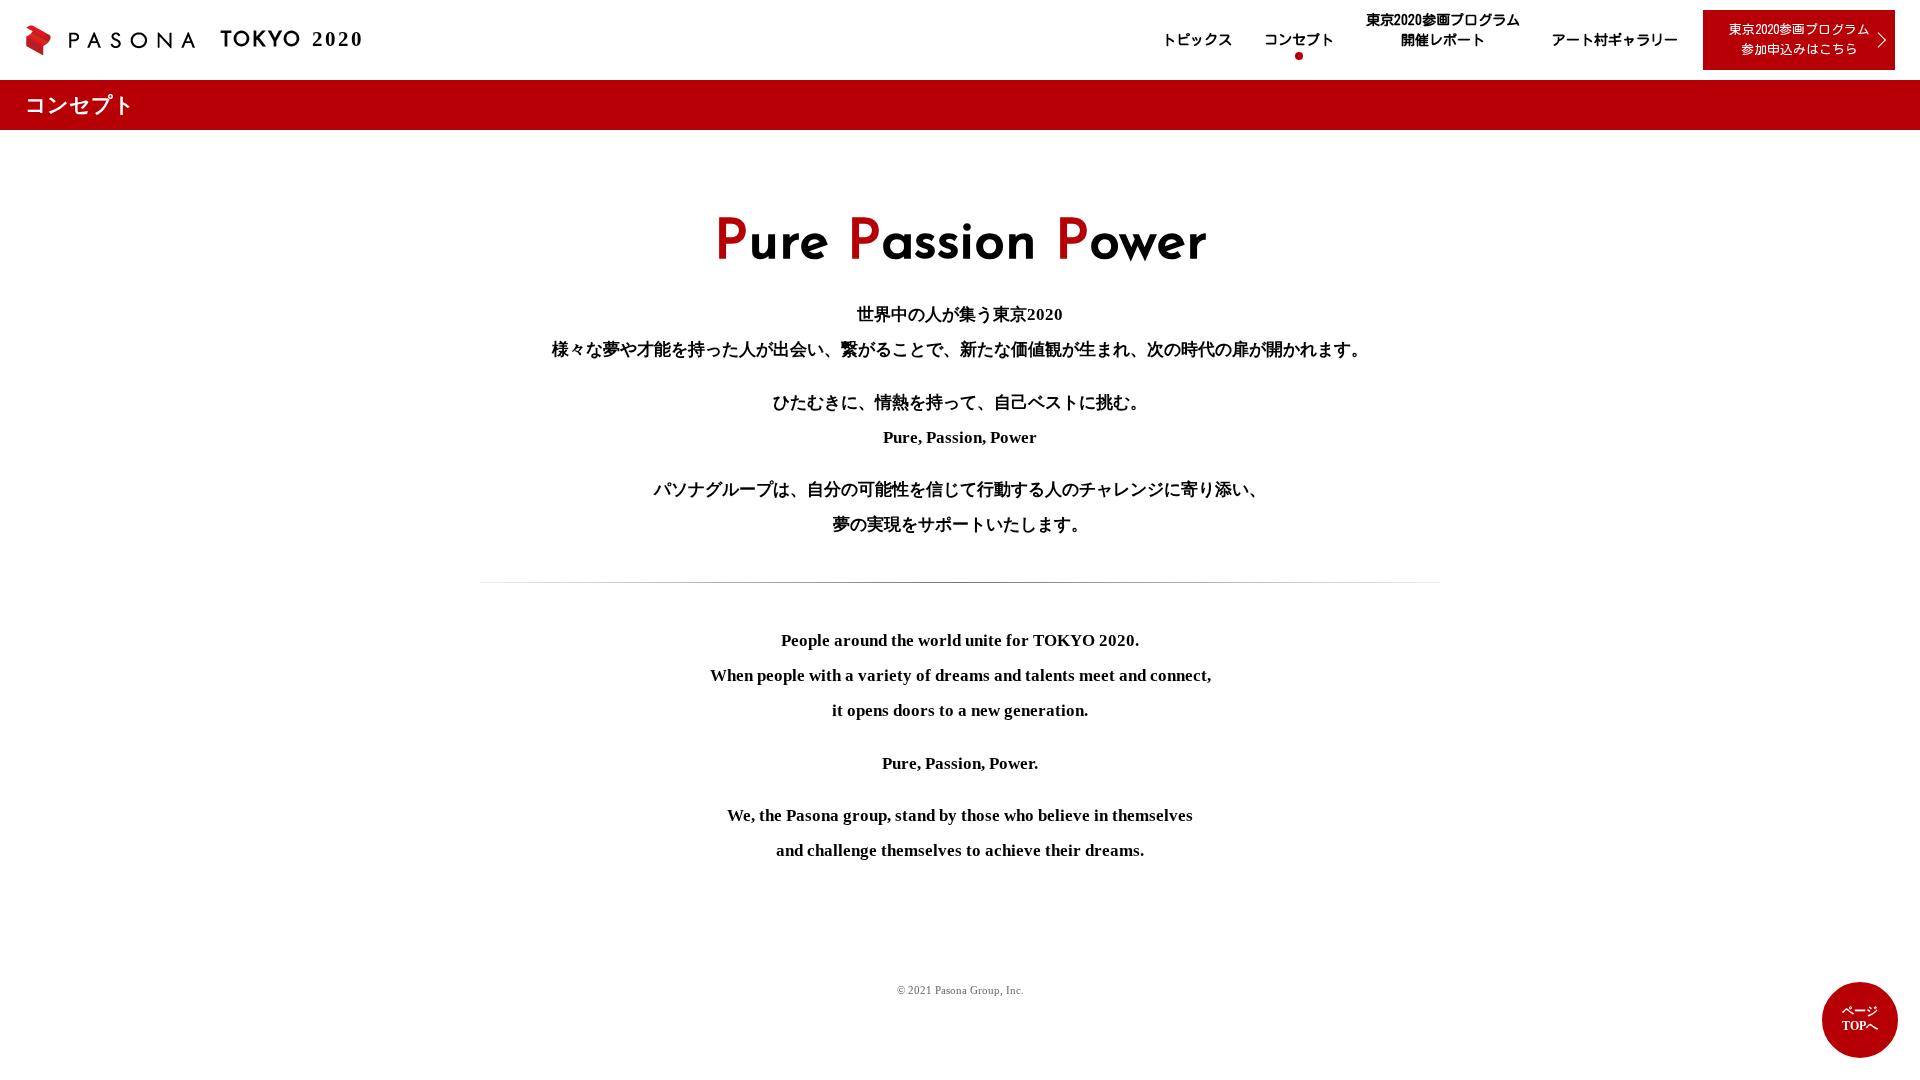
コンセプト (1299, 40)
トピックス (1197, 40)
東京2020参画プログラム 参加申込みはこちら (1799, 39)
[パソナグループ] (110, 40)
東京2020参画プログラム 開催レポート (1443, 30)
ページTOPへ (1860, 1018)
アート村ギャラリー (1615, 40)
